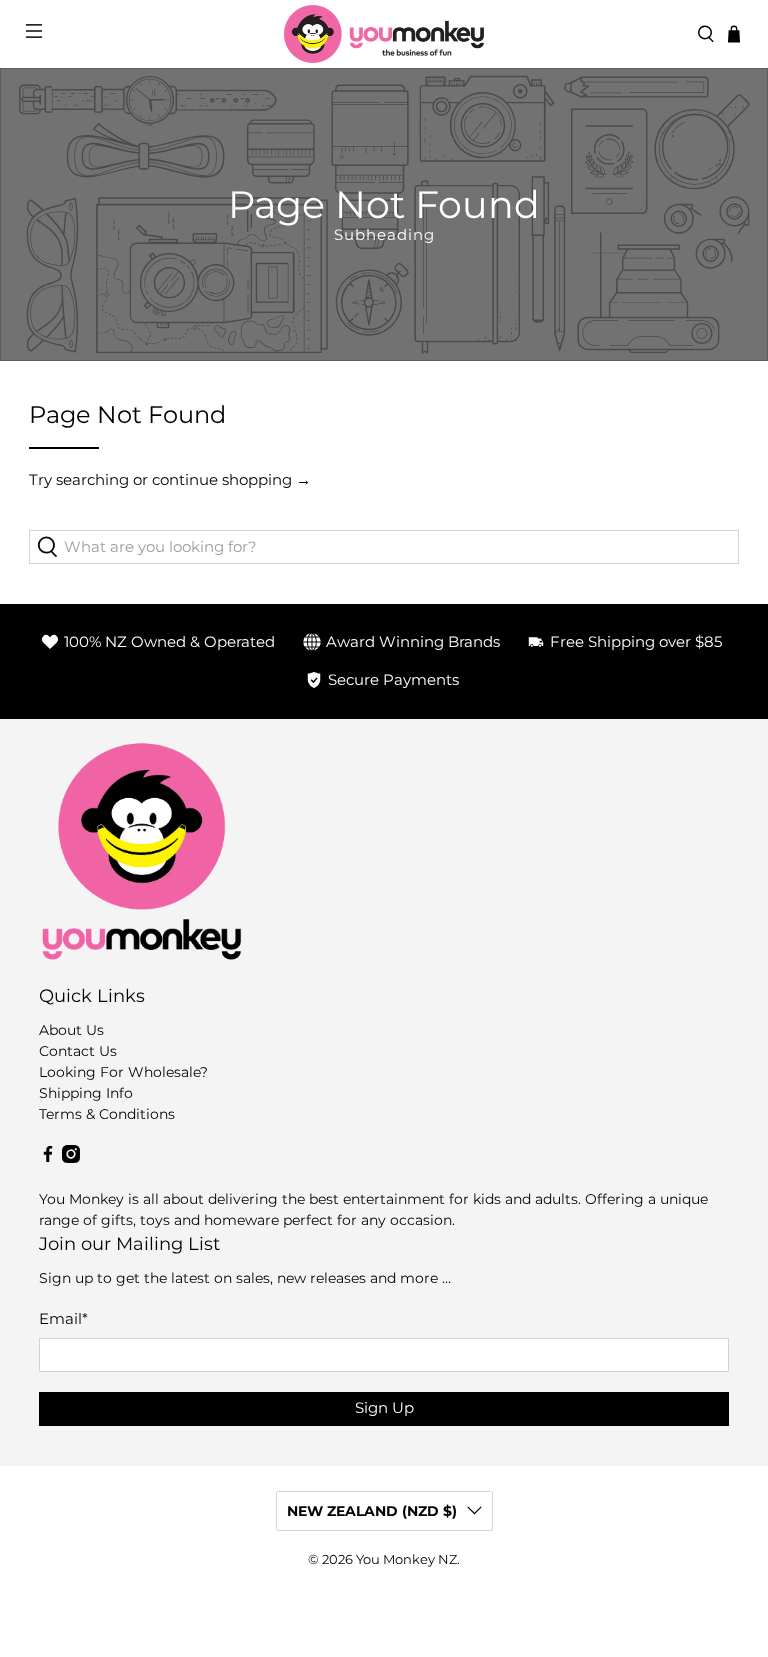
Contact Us (78, 1051)
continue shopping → (231, 479)
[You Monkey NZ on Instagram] (71, 1158)
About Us (71, 1030)
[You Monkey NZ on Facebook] (48, 1158)
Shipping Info (86, 1093)
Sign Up (384, 1407)
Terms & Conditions (107, 1114)
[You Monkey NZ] (384, 34)
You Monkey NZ (406, 1559)
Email (63, 1318)
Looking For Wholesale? (123, 1072)
